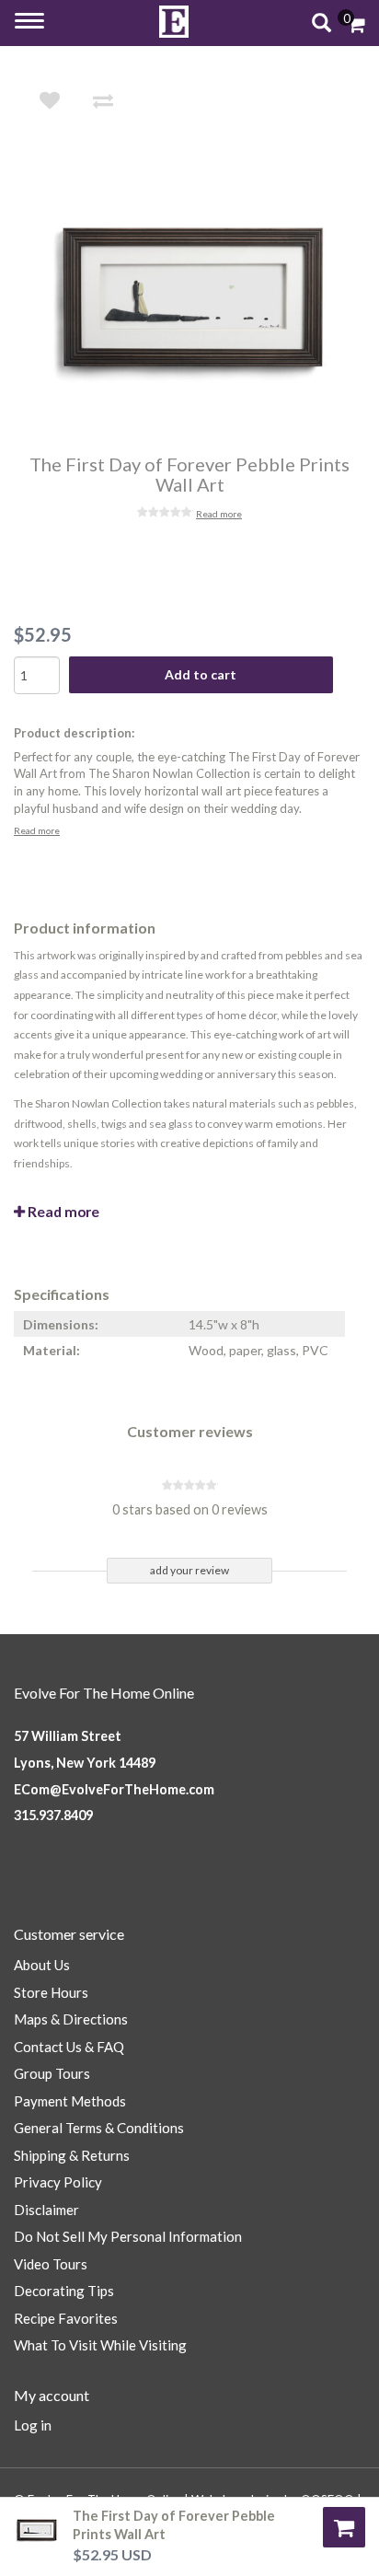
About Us (42, 1965)
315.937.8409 (53, 1815)
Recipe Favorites (66, 2318)
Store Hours (51, 1992)
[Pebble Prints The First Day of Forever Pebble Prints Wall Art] (202, 297)
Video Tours (51, 2264)
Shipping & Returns (72, 2155)
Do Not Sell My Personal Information (128, 2236)
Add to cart (201, 674)
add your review (189, 1570)
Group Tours (52, 2073)
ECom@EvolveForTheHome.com (114, 1789)
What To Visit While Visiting (100, 2345)
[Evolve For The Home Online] (174, 22)
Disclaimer (46, 2210)
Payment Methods (70, 2101)
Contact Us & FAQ (69, 2047)
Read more (219, 514)
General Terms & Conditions (99, 2128)
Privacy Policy (58, 2182)
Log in (33, 2425)
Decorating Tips (64, 2291)
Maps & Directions (71, 2019)
